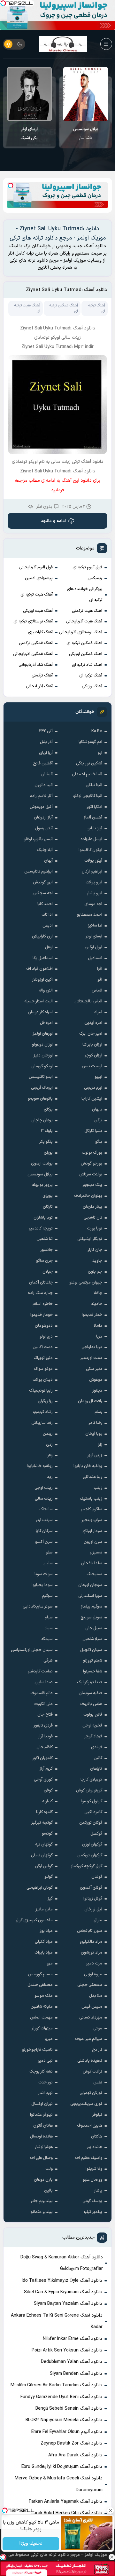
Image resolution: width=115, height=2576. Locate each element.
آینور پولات (93, 861)
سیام (49, 1617)
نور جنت (46, 2082)
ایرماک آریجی (42, 1088)
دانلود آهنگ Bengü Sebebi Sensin (69, 2409)
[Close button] (112, 2557)
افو (100, 980)
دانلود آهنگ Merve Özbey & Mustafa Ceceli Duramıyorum (59, 2484)
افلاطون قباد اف (39, 969)
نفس (98, 2082)
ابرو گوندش (43, 882)
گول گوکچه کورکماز (87, 1866)
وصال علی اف (41, 2158)
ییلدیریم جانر (42, 2201)
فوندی (97, 1747)
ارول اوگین (93, 947)
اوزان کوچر (93, 1055)
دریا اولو (46, 1337)
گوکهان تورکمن (90, 1855)
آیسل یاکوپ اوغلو (38, 839)
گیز (50, 1899)
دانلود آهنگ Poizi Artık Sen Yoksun (67, 2350)
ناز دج (97, 2050)
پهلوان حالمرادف (88, 1196)
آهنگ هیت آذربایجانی (84, 621)
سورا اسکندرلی (90, 1596)
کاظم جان (45, 1747)
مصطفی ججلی (90, 1985)
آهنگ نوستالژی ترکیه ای (33, 621)
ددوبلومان (44, 1326)
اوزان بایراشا (92, 1045)
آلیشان (47, 774)
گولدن (97, 1877)
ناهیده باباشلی (90, 2061)
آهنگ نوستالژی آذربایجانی (81, 632)
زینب (98, 1488)
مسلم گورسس (40, 1974)
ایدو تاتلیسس (41, 1077)
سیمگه (47, 1639)
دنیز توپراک (43, 1358)
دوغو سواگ (43, 1369)
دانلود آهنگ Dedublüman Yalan (72, 2362)
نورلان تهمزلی (91, 2093)
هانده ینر (95, 2147)
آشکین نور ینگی (89, 763)
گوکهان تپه (44, 1845)
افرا (100, 969)
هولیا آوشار (44, 2147)
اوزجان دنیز (43, 1055)
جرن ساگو (44, 1261)
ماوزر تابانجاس (90, 1931)
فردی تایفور (43, 1726)
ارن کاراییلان (42, 936)
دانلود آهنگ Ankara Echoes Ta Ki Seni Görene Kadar (57, 2321)
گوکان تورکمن (91, 1823)
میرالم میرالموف (89, 2039)
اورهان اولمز (43, 1034)
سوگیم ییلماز (92, 1607)
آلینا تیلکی (94, 785)
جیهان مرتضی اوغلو (86, 1283)
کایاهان (96, 1769)
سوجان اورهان (90, 1585)
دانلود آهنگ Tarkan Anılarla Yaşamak (65, 2502)
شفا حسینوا (93, 1671)
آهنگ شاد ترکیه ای (87, 665)
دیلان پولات (43, 1380)
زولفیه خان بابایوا (88, 1466)
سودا (30, 134)
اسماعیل (95, 958)
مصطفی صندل (40, 1985)
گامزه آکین (93, 1812)
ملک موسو (44, 1996)
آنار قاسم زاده (41, 796)
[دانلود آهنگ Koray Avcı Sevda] (29, 94)
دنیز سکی (94, 1369)
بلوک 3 (47, 1131)
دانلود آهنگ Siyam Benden (76, 2374)
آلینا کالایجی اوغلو (88, 796)
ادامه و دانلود (53, 521)
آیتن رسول (44, 828)
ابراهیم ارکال (92, 872)
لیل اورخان (93, 1909)
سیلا (49, 1628)
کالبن (98, 1758)
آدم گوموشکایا (90, 742)
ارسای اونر (94, 936)
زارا (100, 1445)
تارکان (48, 1207)
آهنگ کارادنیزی (40, 632)
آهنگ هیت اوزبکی (38, 611)
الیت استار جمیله (38, 1001)
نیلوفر (97, 2115)
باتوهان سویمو (40, 1099)
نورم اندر (45, 2093)
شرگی (48, 1661)
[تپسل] (3, 3)
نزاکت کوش (92, 2072)
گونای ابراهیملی (40, 1888)
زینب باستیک (91, 1499)
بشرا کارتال (93, 1131)
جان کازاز (95, 1250)
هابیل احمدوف (90, 2126)
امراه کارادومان (40, 1012)
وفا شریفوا (94, 2169)
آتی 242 (46, 731)
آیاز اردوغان (43, 818)
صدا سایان (44, 1682)
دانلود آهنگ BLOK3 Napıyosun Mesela (64, 2420)
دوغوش (96, 1380)
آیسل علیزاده (91, 839)
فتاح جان (45, 1715)
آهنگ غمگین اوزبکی (86, 654)
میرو (49, 2039)
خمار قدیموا (92, 1315)
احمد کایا (45, 904)
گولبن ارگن (44, 1866)
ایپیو (98, 1077)
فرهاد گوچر (93, 1736)
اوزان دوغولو (42, 1045)
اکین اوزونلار (42, 980)
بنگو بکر (46, 1142)
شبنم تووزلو (93, 1661)
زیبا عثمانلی (92, 1477)
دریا (99, 1337)
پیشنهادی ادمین (39, 578)
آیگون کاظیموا (90, 850)
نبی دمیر (45, 2061)
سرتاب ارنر (44, 1520)
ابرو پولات (94, 882)
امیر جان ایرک (91, 1034)
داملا (98, 1326)
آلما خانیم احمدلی (87, 774)
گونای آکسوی (91, 1888)
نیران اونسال (42, 2104)
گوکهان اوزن (92, 1845)
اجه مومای (93, 904)
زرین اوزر (95, 1455)
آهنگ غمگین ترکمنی (36, 643)
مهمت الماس (41, 2018)
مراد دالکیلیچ (91, 1942)
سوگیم (47, 1596)
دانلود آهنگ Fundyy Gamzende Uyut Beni (61, 2397)
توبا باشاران (43, 1218)
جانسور (46, 1250)
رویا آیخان (94, 1434)
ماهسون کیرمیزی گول (34, 1920)
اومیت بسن (92, 1066)
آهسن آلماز (93, 818)
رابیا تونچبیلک (41, 1391)
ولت (49, 2169)
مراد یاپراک (44, 1953)
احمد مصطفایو (90, 915)
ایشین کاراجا (92, 1099)
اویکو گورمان (42, 1066)
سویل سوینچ (91, 1617)
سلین (48, 1563)
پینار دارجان (92, 1207)
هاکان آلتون (43, 2126)
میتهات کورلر (42, 2028)
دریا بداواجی (92, 1347)
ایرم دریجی (93, 1088)
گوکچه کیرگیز (42, 1823)
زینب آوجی (44, 1488)
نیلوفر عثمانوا (41, 2115)
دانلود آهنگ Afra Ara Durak (75, 2455)
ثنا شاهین (45, 1239)
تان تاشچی (93, 1218)
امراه (98, 1012)
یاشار (98, 2191)
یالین (48, 2191)
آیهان (48, 861)
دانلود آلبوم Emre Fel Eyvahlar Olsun (67, 2432)
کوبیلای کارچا (91, 1780)
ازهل (49, 947)
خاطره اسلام (43, 1304)
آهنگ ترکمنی (42, 676)
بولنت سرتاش (91, 1174)
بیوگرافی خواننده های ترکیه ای (85, 595)
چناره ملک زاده (40, 1293)
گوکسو (47, 1834)
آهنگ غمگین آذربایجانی (33, 654)
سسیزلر (96, 1553)
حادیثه (97, 1304)
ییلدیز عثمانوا (41, 2212)
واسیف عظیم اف (89, 2158)
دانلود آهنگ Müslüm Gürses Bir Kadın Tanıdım (56, 2385)
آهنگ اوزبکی (92, 686)
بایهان (97, 1110)
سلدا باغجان (92, 1563)
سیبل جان (94, 1628)
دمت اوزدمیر (91, 1358)
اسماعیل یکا (43, 958)
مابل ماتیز (44, 1909)
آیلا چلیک (45, 850)
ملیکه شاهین (42, 2007)
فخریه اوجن (92, 1726)
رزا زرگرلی (45, 1401)
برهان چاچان (42, 1120)
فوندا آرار (45, 1736)
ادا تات (47, 915)
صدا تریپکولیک (90, 1682)
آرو (100, 753)
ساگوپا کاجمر (92, 1509)
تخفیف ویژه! (31, 2544)
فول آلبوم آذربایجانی (36, 567)
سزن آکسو (44, 1542)
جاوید (97, 1261)
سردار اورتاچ (92, 1531)
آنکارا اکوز (94, 807)
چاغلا (98, 1293)
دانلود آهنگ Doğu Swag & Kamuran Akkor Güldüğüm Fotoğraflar (62, 2263)
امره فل (46, 1023)
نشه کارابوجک (41, 2072)
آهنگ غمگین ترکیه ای (84, 643)
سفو (49, 1553)
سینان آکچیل (91, 1650)
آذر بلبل (46, 742)
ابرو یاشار (95, 893)
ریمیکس (95, 578)
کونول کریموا (92, 1801)
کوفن (48, 1790)
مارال (98, 1920)
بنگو (99, 1142)
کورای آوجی (43, 1780)
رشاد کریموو (43, 1412)
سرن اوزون (93, 1542)
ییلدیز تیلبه (93, 2212)
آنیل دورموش (41, 807)
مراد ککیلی (44, 1942)
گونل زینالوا (93, 1899)
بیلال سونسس (40, 1174)
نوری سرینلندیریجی (86, 2104)
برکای (48, 1110)
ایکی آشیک (86, 134)
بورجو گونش (92, 1164)
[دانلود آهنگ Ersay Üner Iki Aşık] (85, 94)
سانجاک (46, 1509)
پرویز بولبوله (42, 1185)
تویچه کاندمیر (41, 1229)
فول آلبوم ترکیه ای (87, 567)
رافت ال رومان (90, 1401)
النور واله (46, 991)
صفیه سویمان (90, 1693)
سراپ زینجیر (92, 1520)
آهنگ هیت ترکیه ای (37, 595)
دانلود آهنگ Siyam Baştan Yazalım (68, 2304)
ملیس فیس (92, 2007)
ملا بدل (96, 1996)
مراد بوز (46, 1931)
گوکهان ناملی (42, 1855)
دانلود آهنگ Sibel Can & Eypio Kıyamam (63, 2292)
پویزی (48, 1196)
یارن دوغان (43, 2180)
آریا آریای (46, 753)
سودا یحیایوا (42, 1585)
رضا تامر (95, 1423)
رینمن (48, 1434)
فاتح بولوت (93, 1715)
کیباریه (47, 1801)
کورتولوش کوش (89, 1790)
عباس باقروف (91, 1704)
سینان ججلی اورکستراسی (32, 1650)
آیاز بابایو (95, 828)
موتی (98, 2028)
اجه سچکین (43, 893)
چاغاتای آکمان (41, 1283)
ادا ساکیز (95, 926)
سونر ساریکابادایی (38, 1607)
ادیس (48, 926)
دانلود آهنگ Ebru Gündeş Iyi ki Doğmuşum (62, 2467)
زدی (49, 1445)
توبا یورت (95, 1229)
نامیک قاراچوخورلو (37, 2050)
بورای (48, 1153)
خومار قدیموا (42, 1315)
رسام (98, 1412)
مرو (50, 1964)
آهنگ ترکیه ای (91, 676)
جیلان (48, 1272)
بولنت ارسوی (42, 1164)
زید (50, 1477)
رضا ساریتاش (42, 1423)
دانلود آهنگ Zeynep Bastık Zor (71, 2443)
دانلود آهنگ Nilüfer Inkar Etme (73, 2339)
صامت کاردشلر (40, 1671)
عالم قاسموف (42, 1693)
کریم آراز (46, 1769)
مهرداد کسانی (91, 2018)
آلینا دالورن (44, 785)
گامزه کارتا (44, 1812)
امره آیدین (93, 1023)
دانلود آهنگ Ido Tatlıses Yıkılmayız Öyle (62, 2281)
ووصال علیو (92, 2180)
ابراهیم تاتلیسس (38, 872)
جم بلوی (95, 1272)
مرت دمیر (94, 1964)
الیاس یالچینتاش (88, 1001)
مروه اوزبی (93, 1974)
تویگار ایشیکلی (90, 1239)
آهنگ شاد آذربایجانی (36, 665)
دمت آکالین (43, 1347)
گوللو (49, 1877)
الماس (97, 991)
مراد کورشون (92, 1953)
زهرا (50, 1455)
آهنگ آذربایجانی (39, 686)
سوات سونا (44, 1574)
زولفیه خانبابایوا (40, 1466)
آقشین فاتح (43, 763)
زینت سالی (44, 1499)
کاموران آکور (42, 1758)
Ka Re (97, 731)
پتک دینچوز (92, 1185)
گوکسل (96, 1834)
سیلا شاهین (92, 1639)
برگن (98, 1120)
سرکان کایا (44, 1531)
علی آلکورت (43, 1704)
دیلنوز (97, 1391)
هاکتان (97, 2137)
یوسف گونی (92, 2201)
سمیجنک (94, 1574)
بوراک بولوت (92, 1153)
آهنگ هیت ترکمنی (87, 611)
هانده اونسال (41, 2137)
